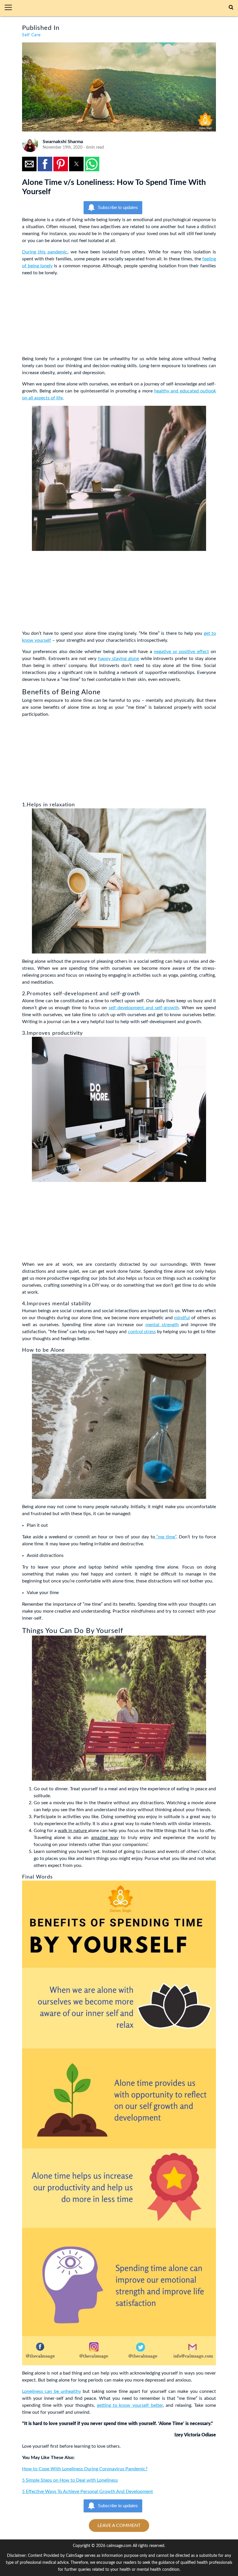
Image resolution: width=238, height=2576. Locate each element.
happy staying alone (119, 659)
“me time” (166, 1537)
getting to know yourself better (130, 2405)
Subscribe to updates (118, 207)
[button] (11, 8)
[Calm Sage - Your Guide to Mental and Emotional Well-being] (123, 8)
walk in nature (73, 1831)
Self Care (31, 35)
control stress (142, 1332)
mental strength (162, 1325)
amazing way (105, 1838)
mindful (182, 1318)
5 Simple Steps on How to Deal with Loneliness (70, 2480)
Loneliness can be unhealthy (52, 2391)
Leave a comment (119, 2525)
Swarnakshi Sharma (63, 142)
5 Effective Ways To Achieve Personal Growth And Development (88, 2492)
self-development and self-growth (144, 1008)
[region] (66, 317)
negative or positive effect (181, 652)
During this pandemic (45, 252)
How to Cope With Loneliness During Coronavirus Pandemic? (85, 2469)
